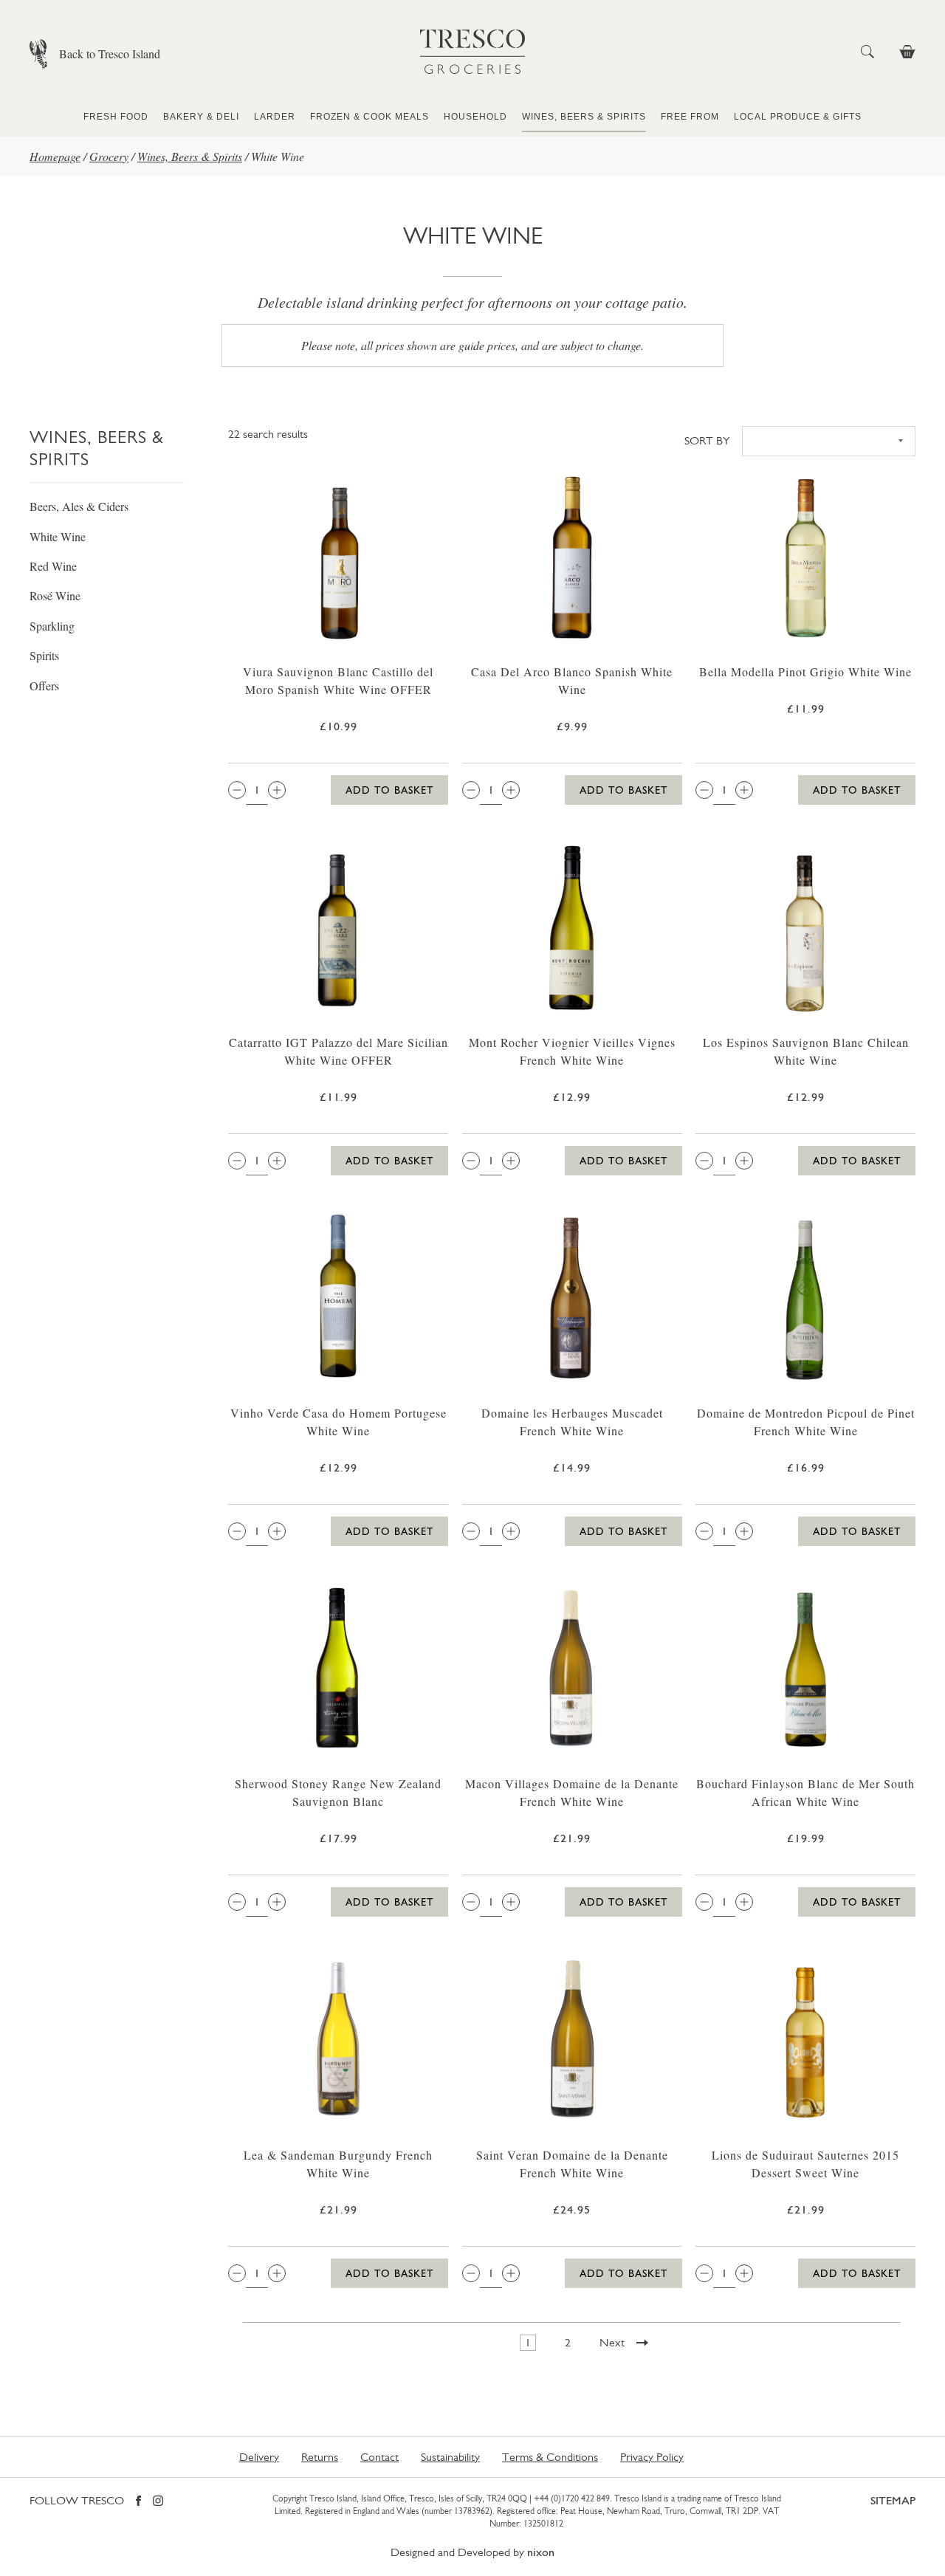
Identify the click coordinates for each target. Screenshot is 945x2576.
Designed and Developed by (472, 2552)
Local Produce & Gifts (798, 117)
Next (612, 2342)
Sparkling (52, 626)
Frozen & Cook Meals (370, 117)
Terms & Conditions (550, 2457)
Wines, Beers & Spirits (584, 117)
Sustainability (450, 2457)
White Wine (58, 536)
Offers (44, 686)
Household (475, 117)
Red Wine (53, 566)
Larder (275, 117)
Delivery (259, 2457)
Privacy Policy (652, 2457)
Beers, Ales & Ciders (79, 506)
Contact (379, 2457)
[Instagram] (158, 2502)
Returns (320, 2457)
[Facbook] (138, 2502)
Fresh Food (116, 117)
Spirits (44, 655)
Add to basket (389, 790)
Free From (690, 117)
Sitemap (893, 2500)
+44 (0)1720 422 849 (572, 2498)
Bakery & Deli (201, 117)
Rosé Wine (55, 595)
